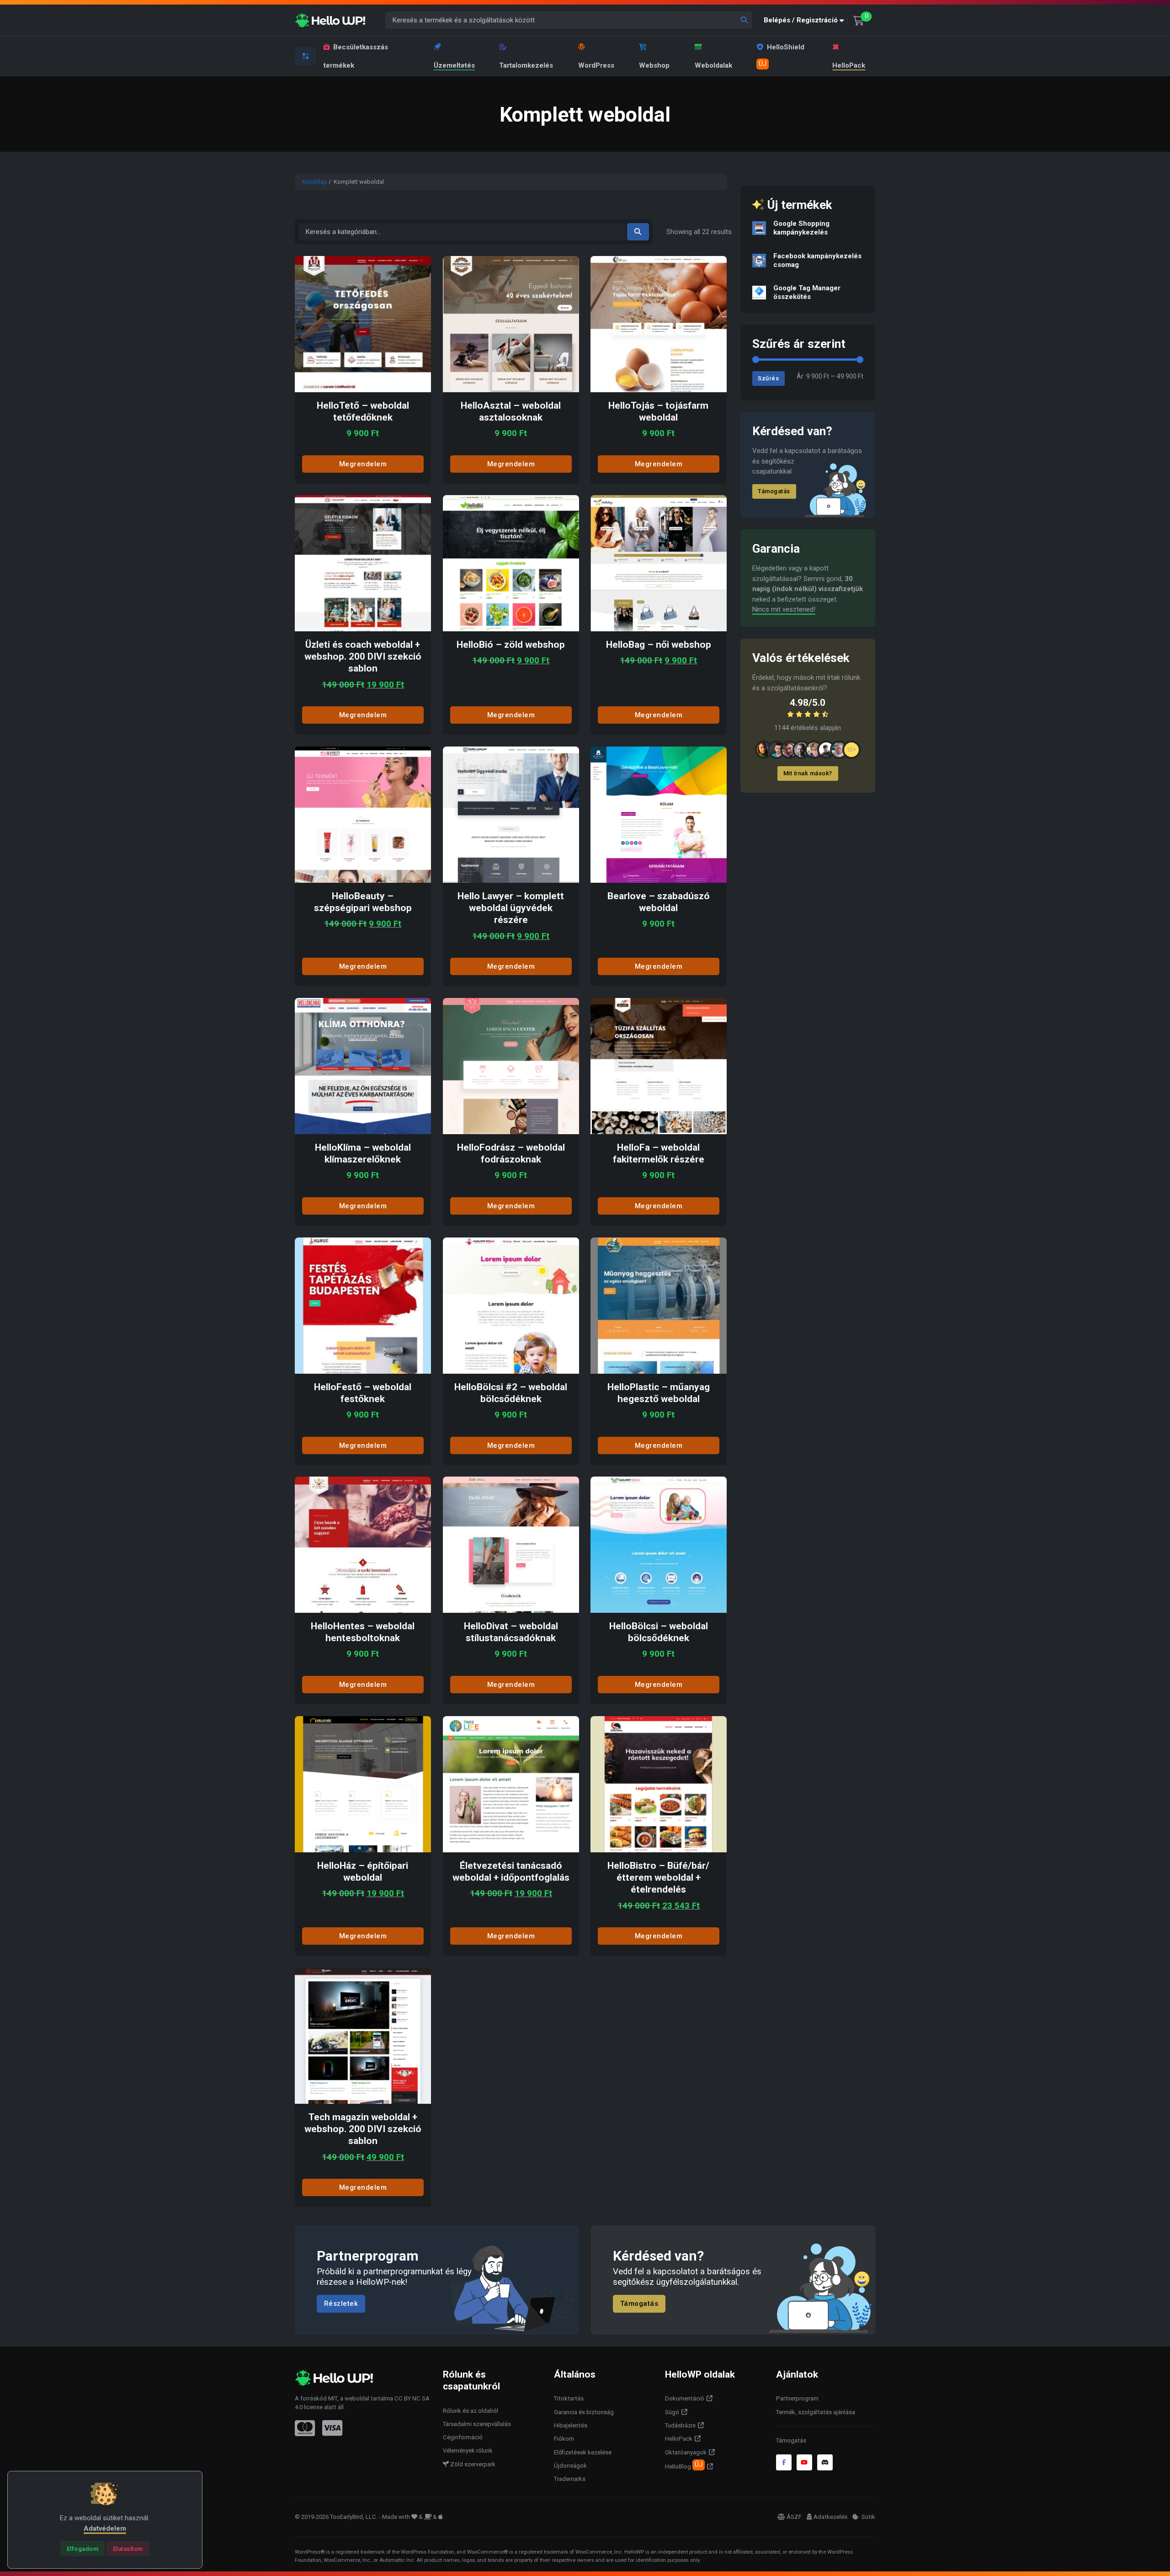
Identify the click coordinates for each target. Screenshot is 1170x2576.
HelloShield (782, 55)
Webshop (654, 65)
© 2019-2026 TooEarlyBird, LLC (335, 2517)
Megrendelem (363, 464)
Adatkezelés (830, 2517)
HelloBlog (684, 2465)
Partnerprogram (797, 2398)
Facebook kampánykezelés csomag (817, 260)
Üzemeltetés (454, 65)
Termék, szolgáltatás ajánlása (816, 2412)
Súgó (672, 2412)
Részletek (341, 2304)
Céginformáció (463, 2437)
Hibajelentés (571, 2425)
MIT (333, 2398)
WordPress (596, 65)
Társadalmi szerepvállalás (477, 2424)
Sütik (868, 2517)
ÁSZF (794, 2517)
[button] (806, 20)
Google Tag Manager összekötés (807, 292)
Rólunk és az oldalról (471, 2411)
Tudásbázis (680, 2425)
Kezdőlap (315, 182)
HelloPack (849, 65)
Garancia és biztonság (584, 2412)
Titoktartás (569, 2398)
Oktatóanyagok (686, 2452)
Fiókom (564, 2439)
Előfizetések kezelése (583, 2452)
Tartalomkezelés (526, 65)
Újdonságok (570, 2466)
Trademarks (570, 2479)
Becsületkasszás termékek (356, 56)
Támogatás (774, 491)
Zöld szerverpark (472, 2464)
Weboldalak (713, 65)
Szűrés (768, 378)
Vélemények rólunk (468, 2451)
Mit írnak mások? (808, 773)
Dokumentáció (685, 2398)
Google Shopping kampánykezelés (801, 228)
